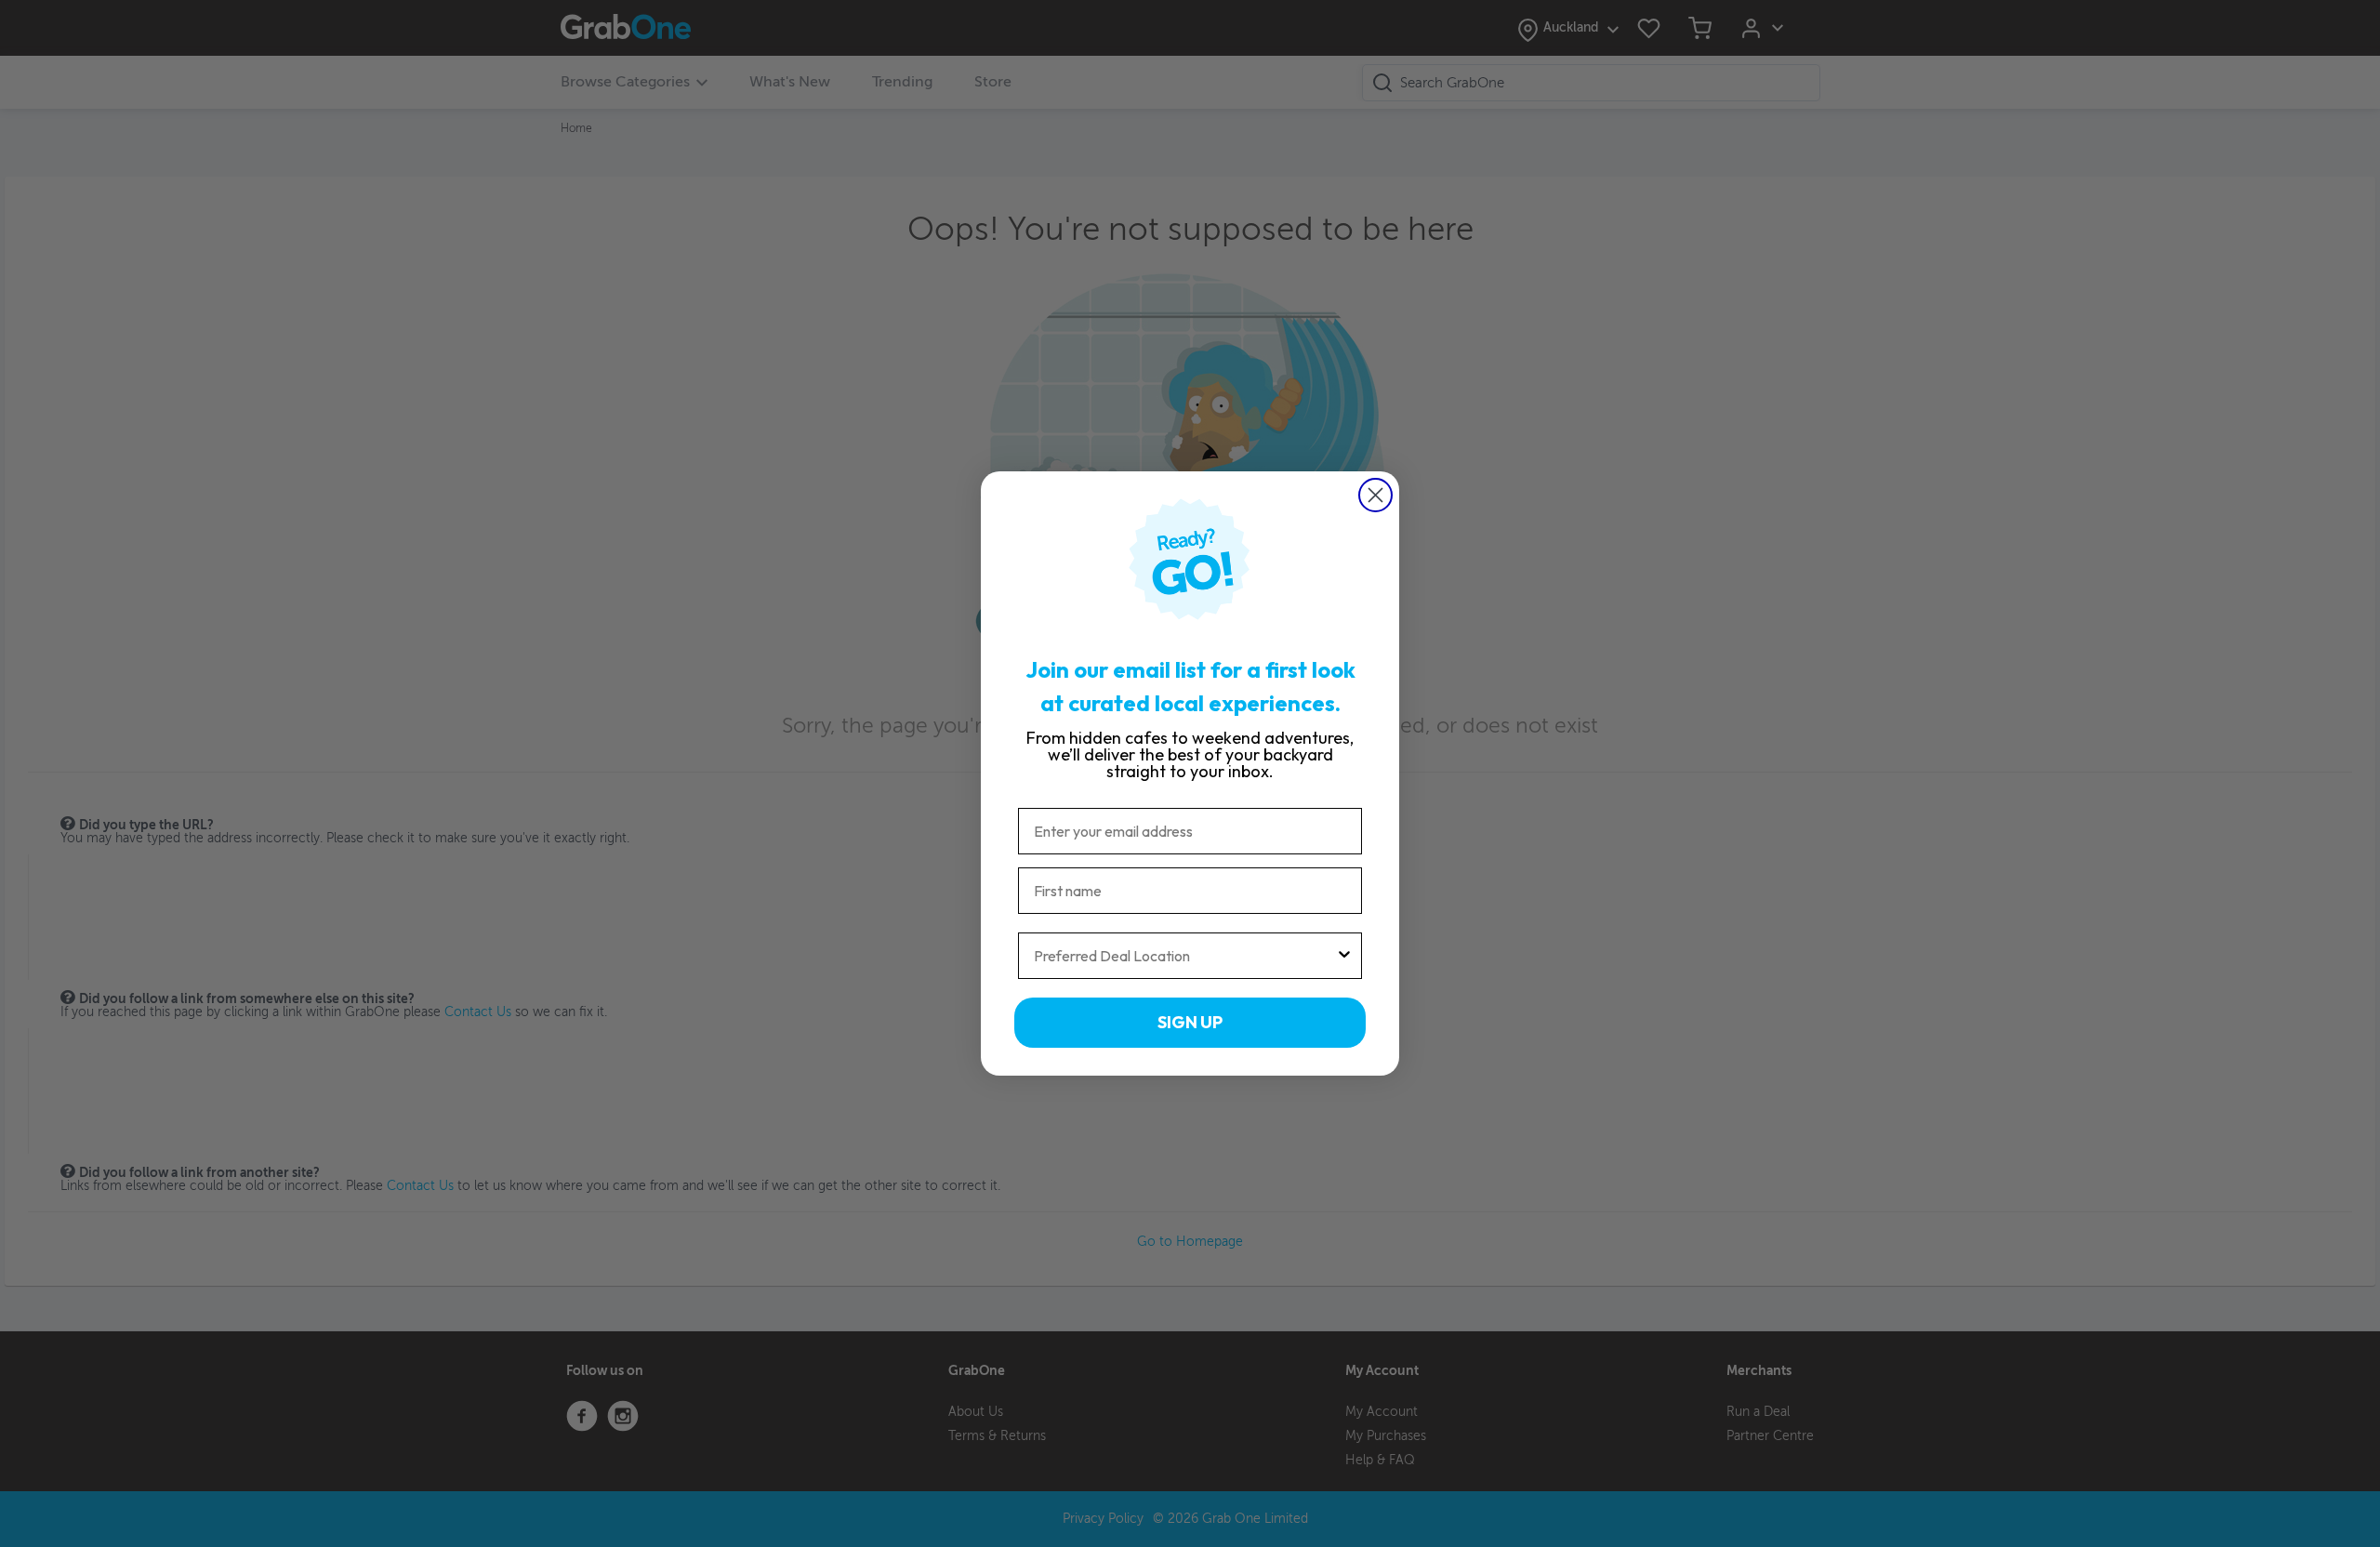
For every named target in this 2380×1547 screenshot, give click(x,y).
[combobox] (1184, 956)
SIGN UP (1190, 1022)
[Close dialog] (1375, 495)
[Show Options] (1344, 956)
